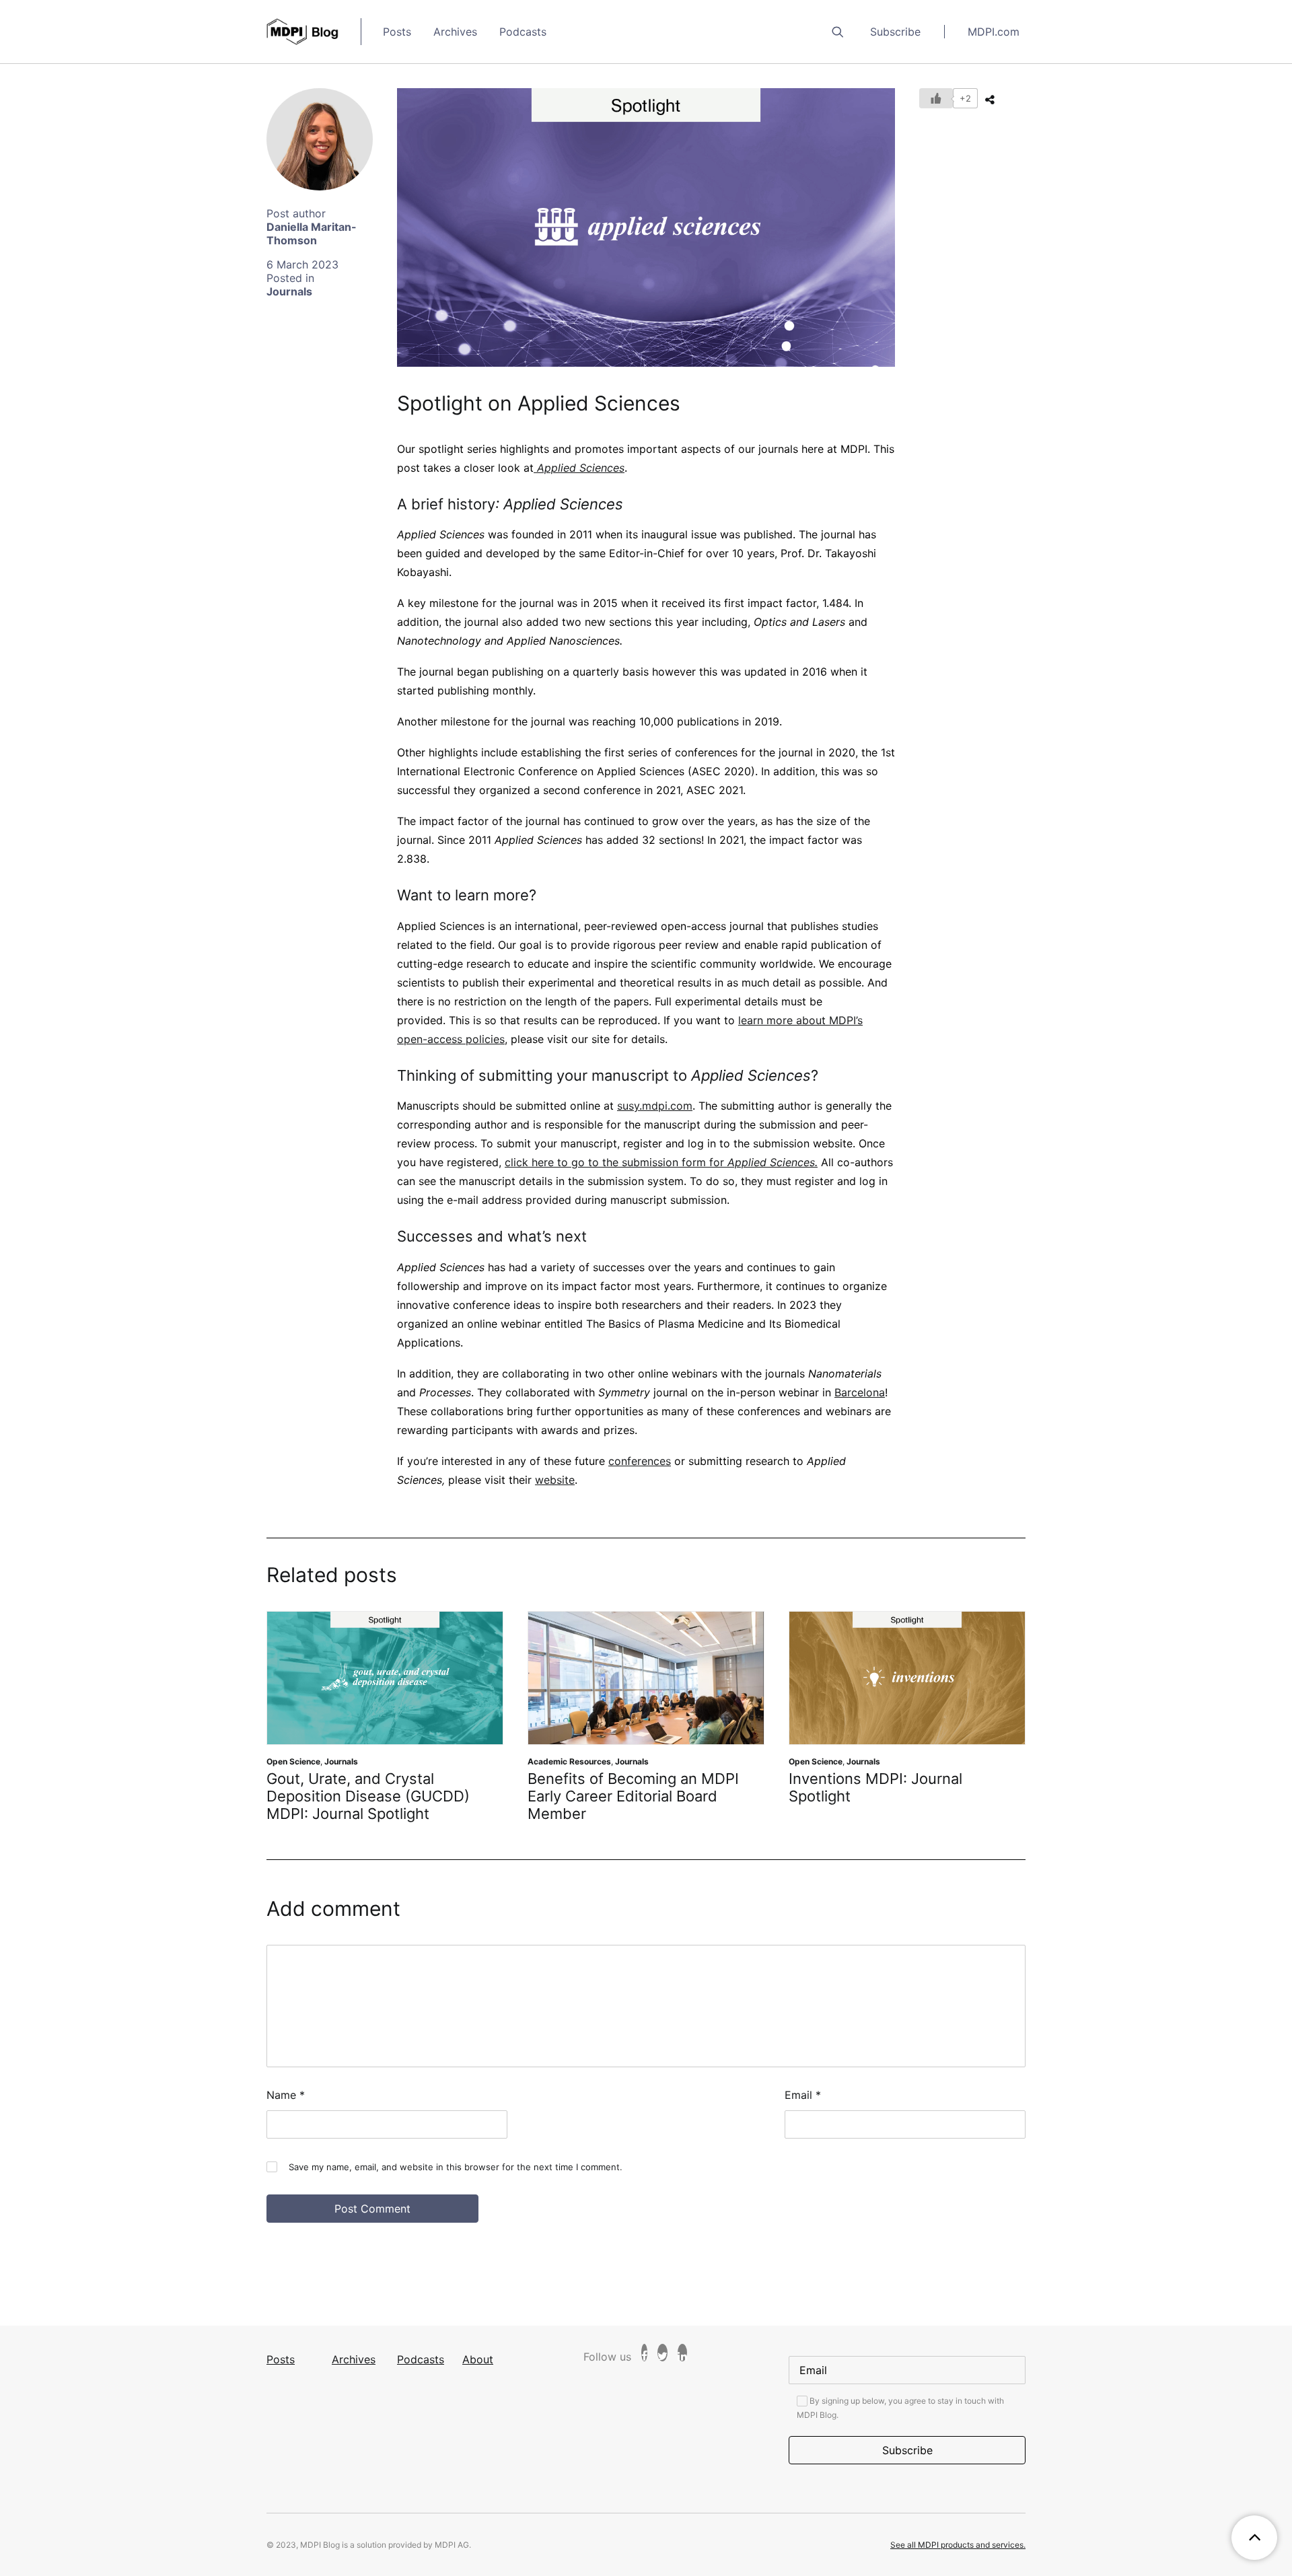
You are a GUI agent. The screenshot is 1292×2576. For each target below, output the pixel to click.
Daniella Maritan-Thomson (312, 234)
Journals (289, 291)
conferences (640, 1461)
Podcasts (523, 32)
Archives (455, 32)
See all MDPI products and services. (958, 2545)
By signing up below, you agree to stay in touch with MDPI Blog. (900, 2408)
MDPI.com (994, 32)
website (555, 1480)
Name (286, 2095)
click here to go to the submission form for (661, 1162)
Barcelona (860, 1392)
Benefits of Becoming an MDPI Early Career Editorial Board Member (614, 1796)
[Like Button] (936, 98)
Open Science (275, 1761)
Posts (397, 32)
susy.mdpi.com (655, 1106)
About (478, 2359)
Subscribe (895, 32)
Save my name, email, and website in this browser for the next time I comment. (456, 2167)
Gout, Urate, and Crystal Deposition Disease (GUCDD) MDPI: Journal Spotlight (349, 1796)
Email (803, 2095)
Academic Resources (550, 1761)
